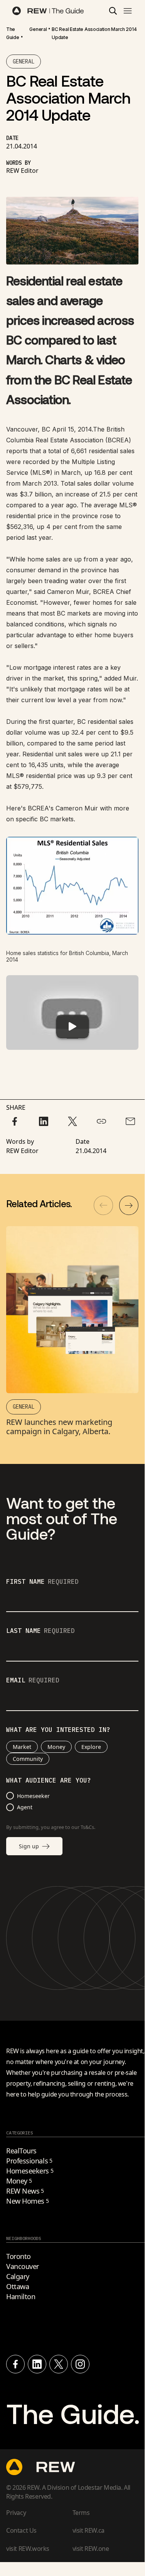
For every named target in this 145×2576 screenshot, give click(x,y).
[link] (13, 33)
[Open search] (113, 11)
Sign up (29, 1846)
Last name (40, 1631)
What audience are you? (49, 1781)
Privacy (16, 2513)
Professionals (29, 2161)
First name (42, 1582)
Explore (91, 1747)
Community (28, 1759)
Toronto (19, 2256)
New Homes (28, 2201)
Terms (81, 2513)
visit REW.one (91, 2549)
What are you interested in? (58, 1730)
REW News (25, 2191)
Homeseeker (33, 1796)
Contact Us (21, 2530)
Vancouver (23, 2266)
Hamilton (21, 2296)
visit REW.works (28, 2549)
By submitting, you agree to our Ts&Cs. (51, 1827)
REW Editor (22, 171)
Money (56, 1747)
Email (33, 1680)
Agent (25, 1807)
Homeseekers (30, 2171)
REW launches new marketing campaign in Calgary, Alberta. (59, 1427)
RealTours (21, 2151)
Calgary (18, 2276)
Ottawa (18, 2286)
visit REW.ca (89, 2530)
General (38, 29)
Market (22, 1747)
